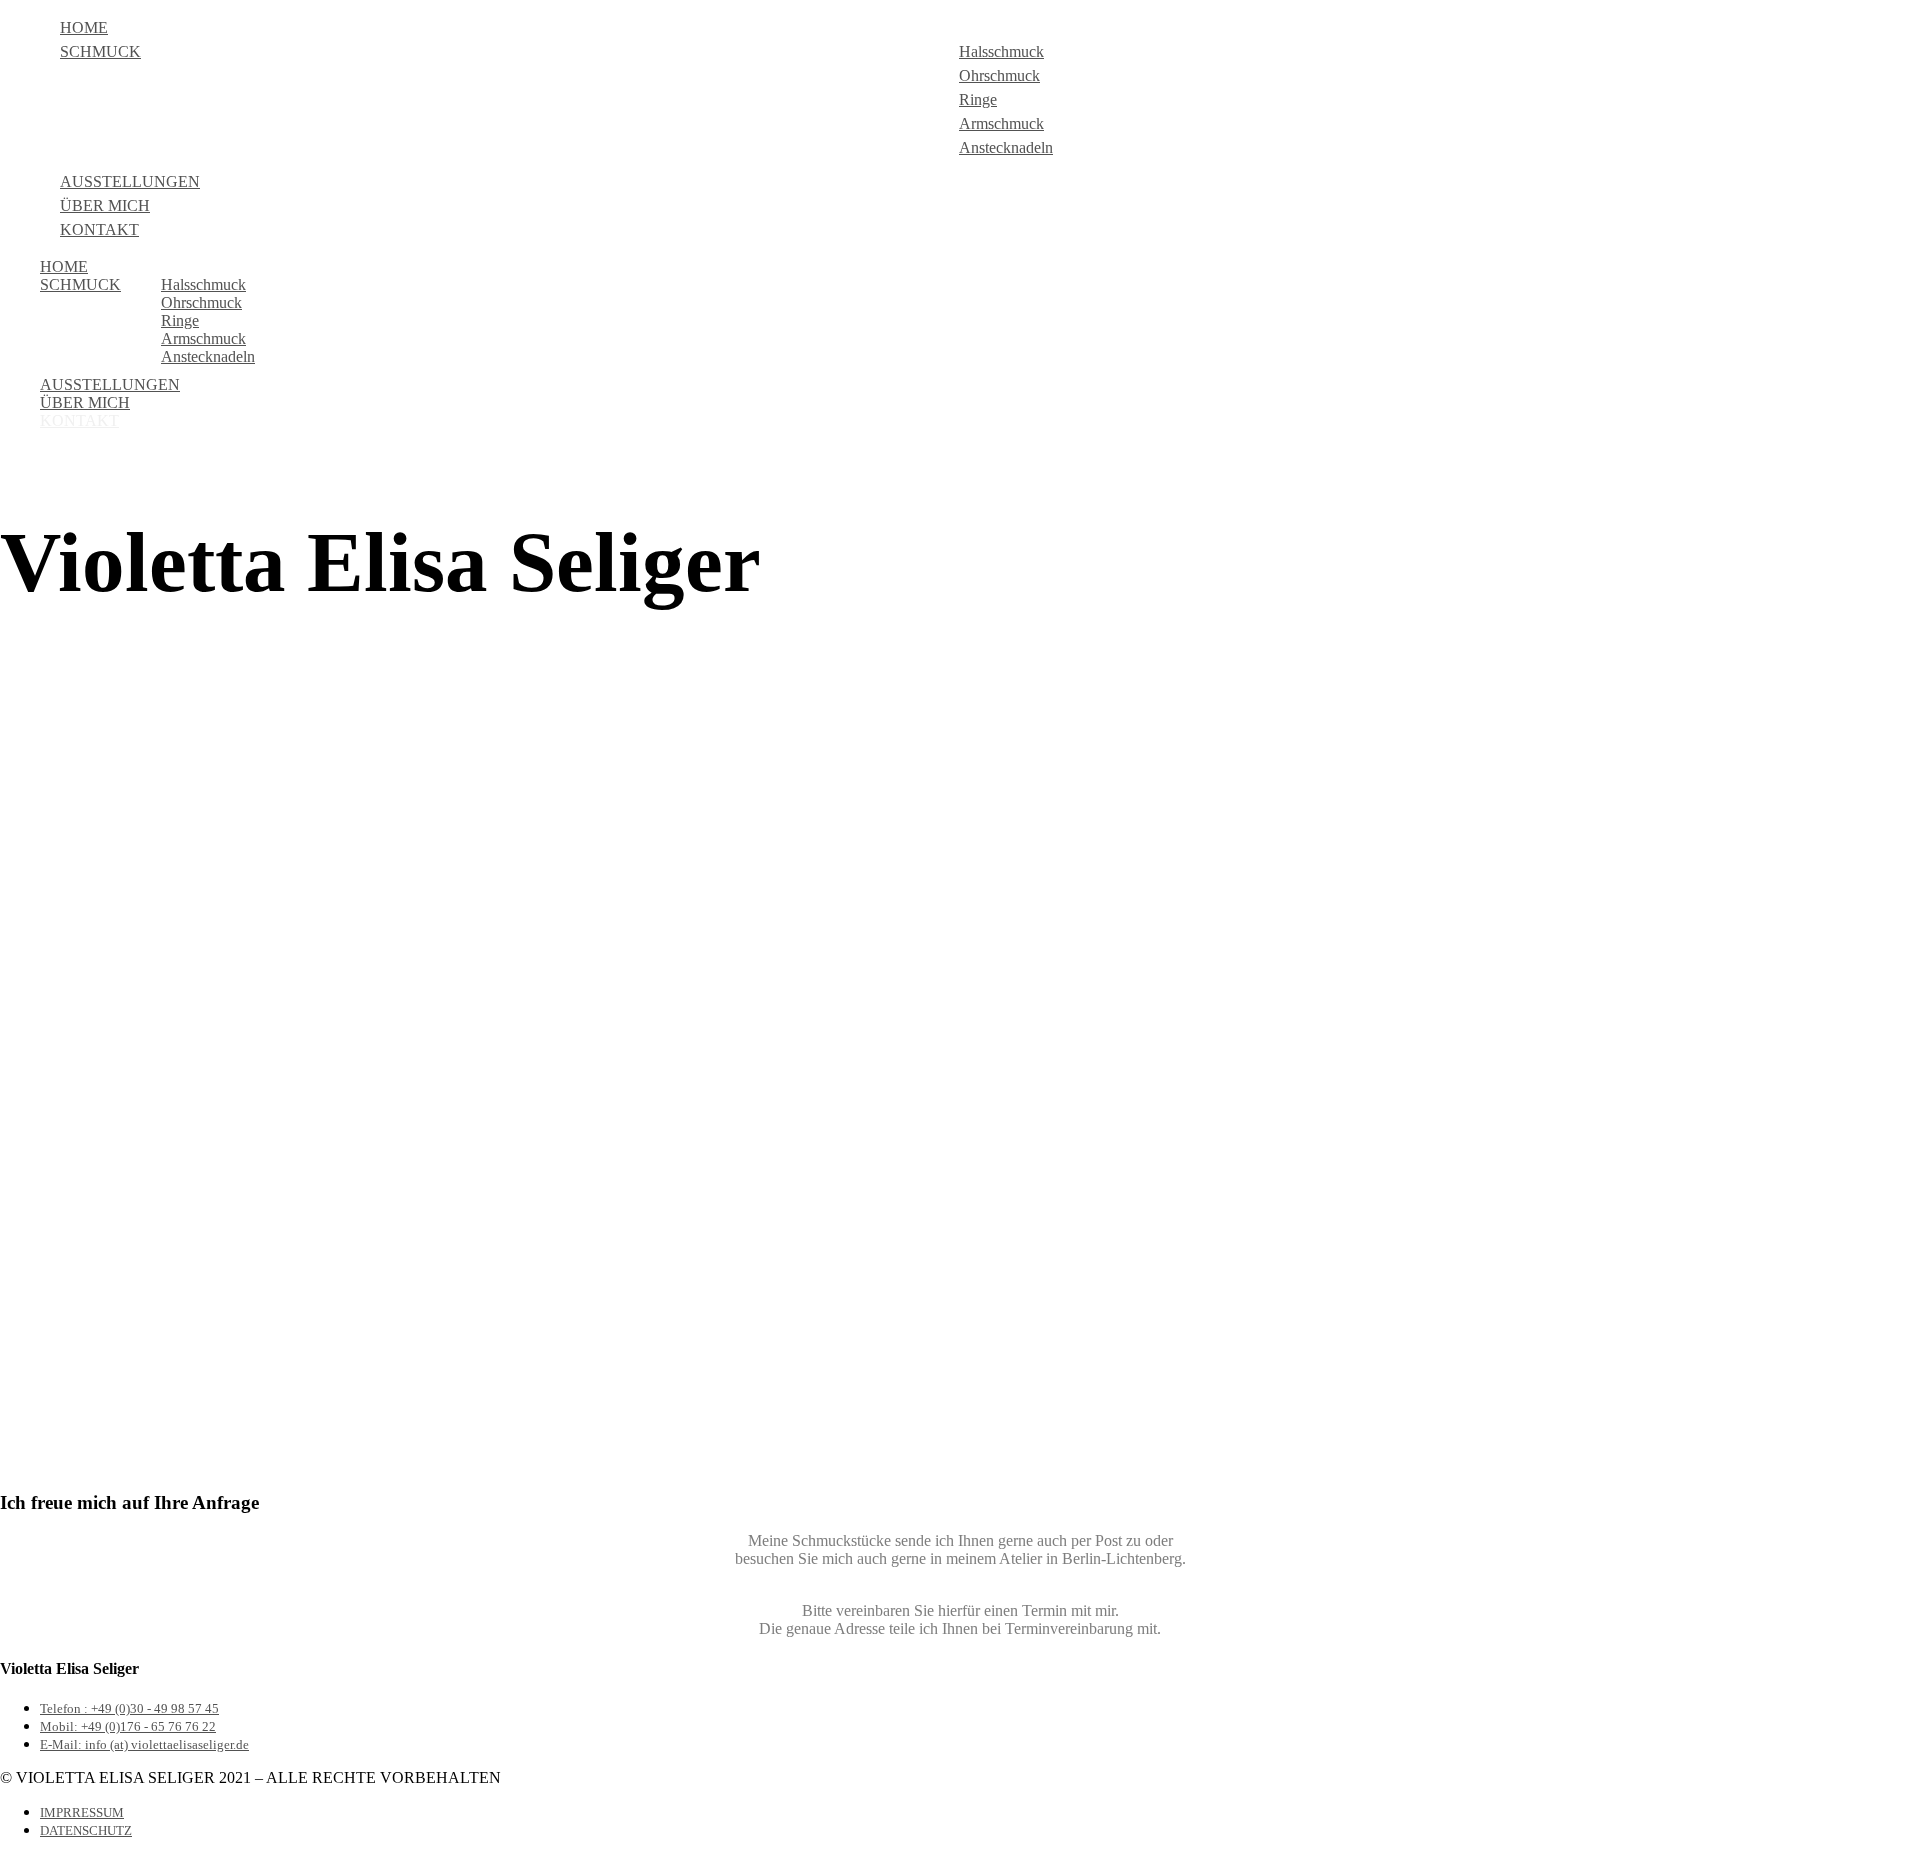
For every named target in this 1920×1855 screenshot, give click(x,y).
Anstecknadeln (1006, 147)
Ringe (978, 99)
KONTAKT (99, 229)
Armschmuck (1001, 123)
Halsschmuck (1001, 51)
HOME (84, 27)
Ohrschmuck (999, 75)
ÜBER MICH (105, 205)
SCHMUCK (100, 51)
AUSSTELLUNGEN (130, 181)
